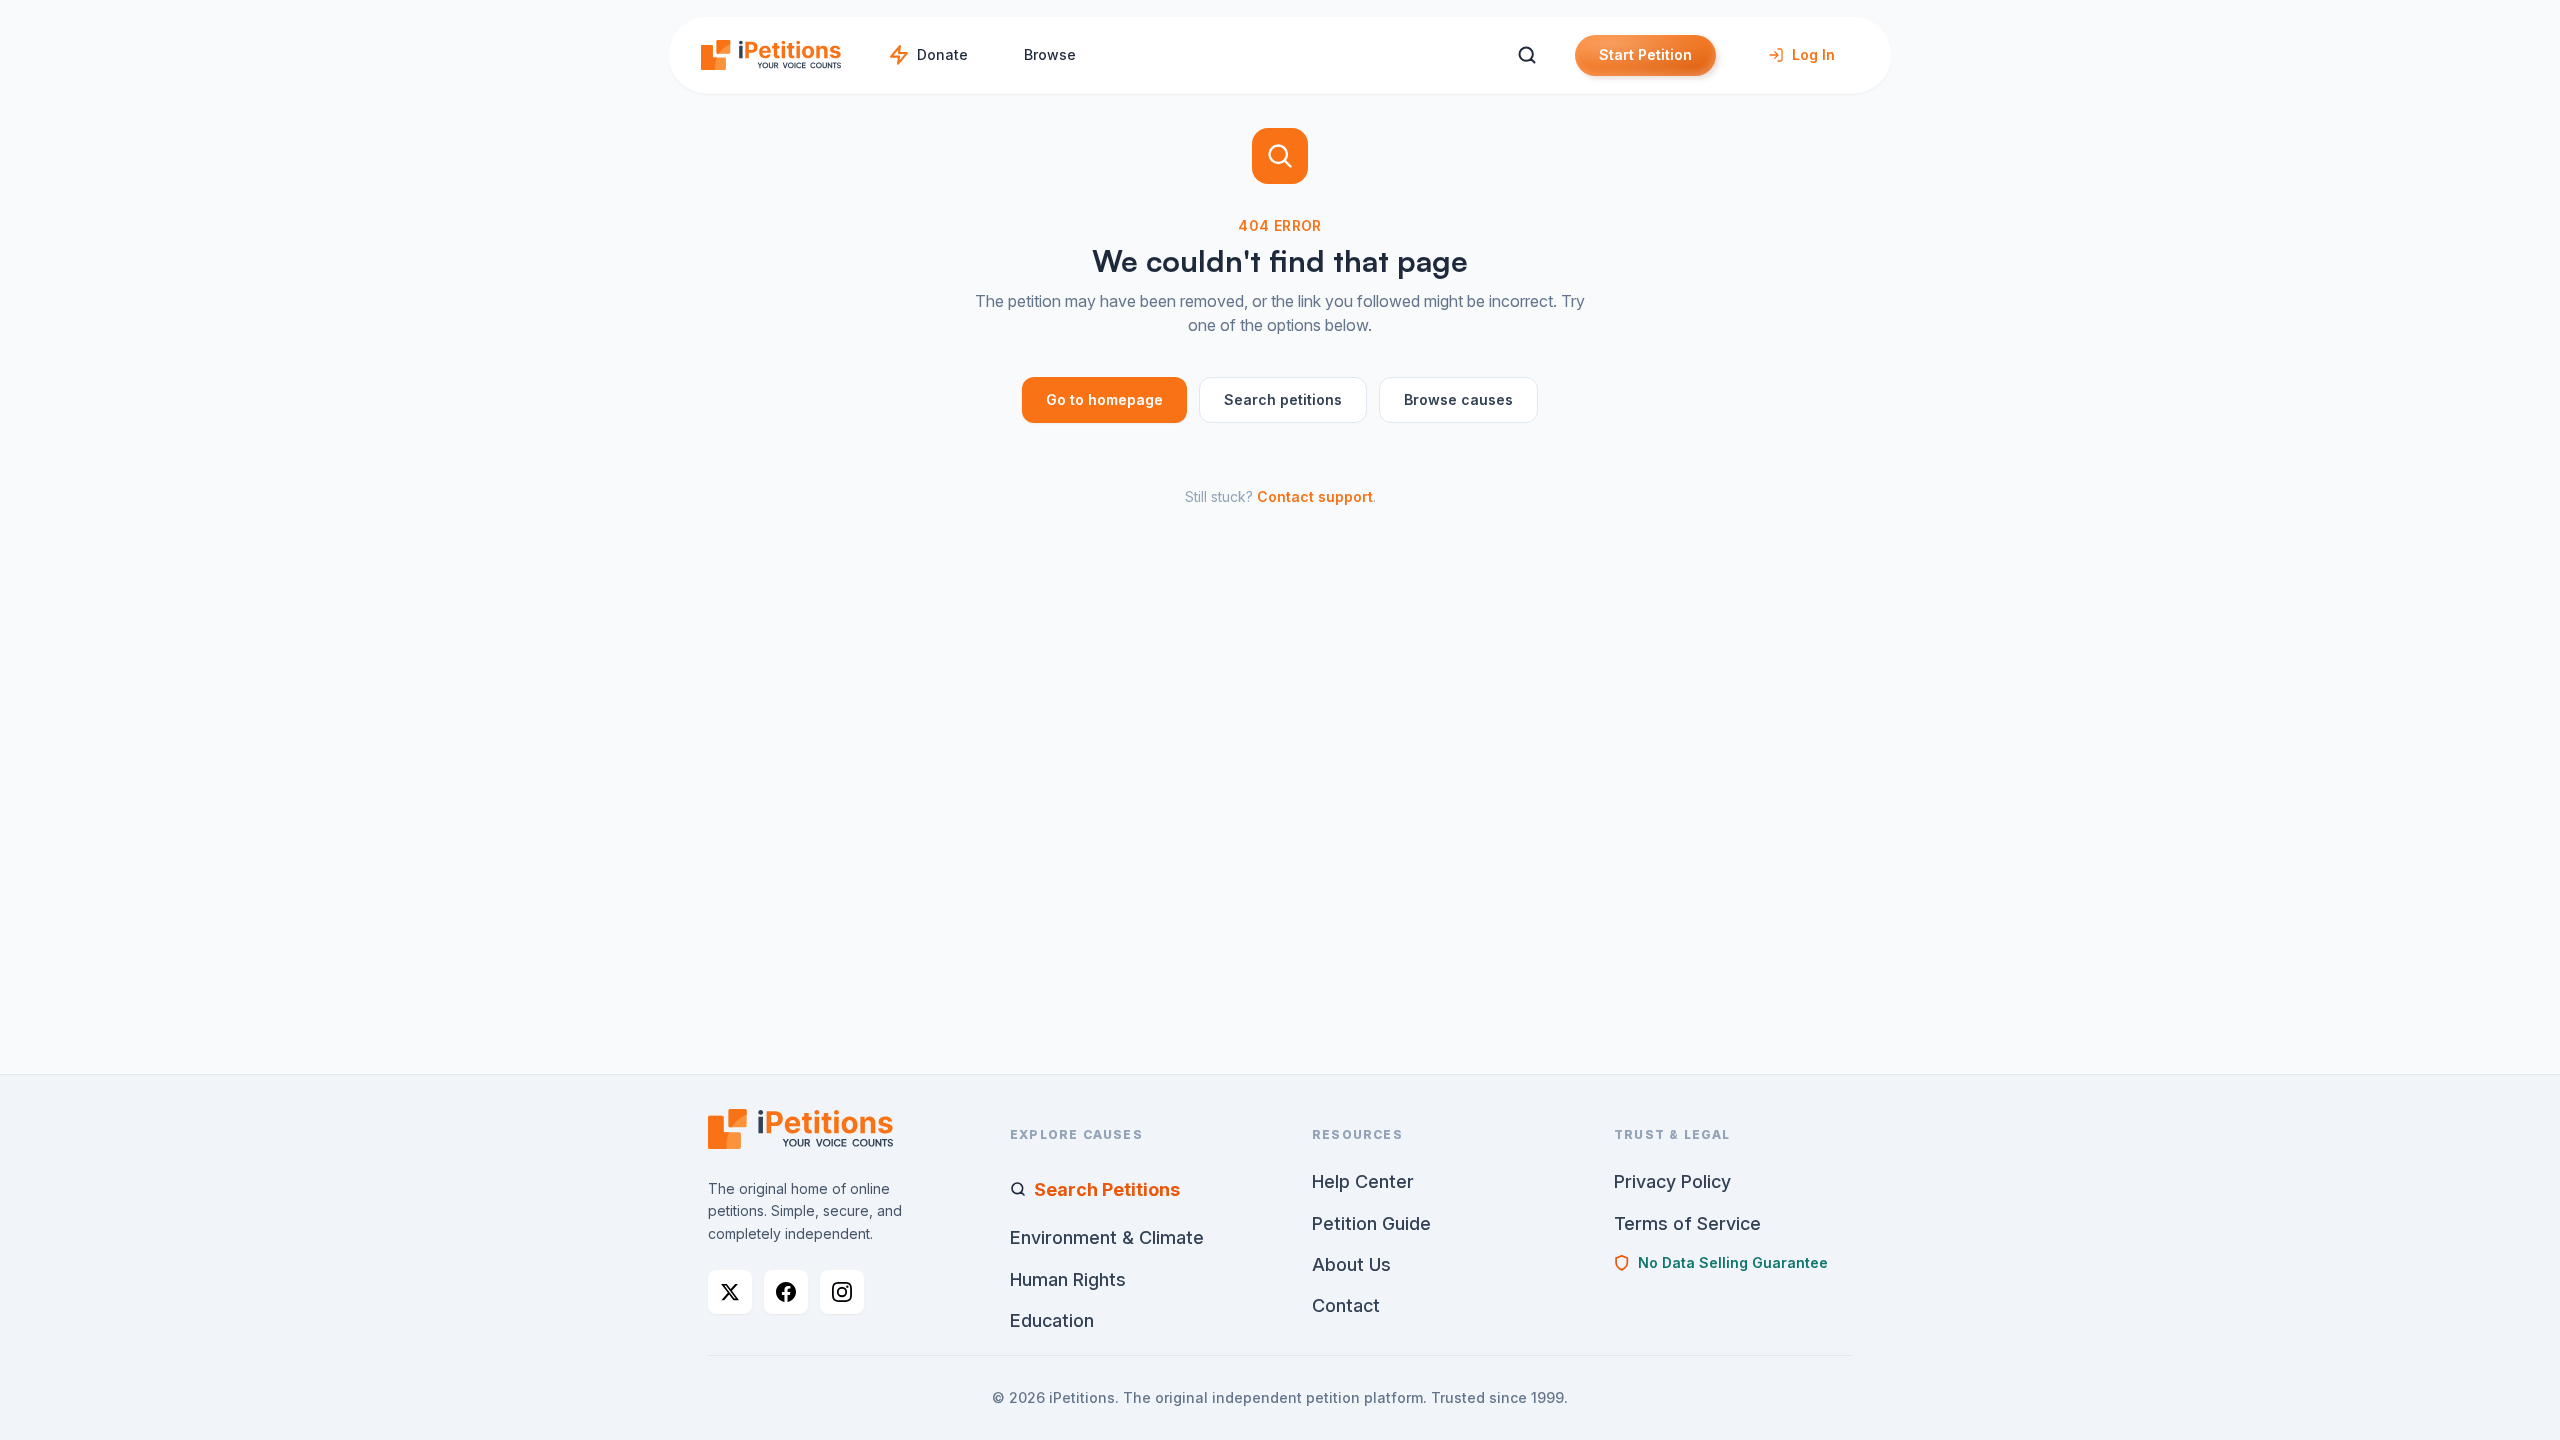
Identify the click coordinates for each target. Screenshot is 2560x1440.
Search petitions (1283, 399)
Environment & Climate (1107, 1237)
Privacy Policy (1672, 1181)
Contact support (1315, 496)
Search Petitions (1107, 1189)
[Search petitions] (1526, 55)
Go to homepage (1104, 399)
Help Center (1363, 1181)
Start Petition (1645, 54)
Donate (942, 54)
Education (1052, 1320)
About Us (1351, 1264)
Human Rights (1068, 1279)
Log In (1813, 54)
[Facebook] (786, 1292)
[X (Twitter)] (730, 1292)
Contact (1346, 1305)
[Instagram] (842, 1292)
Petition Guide (1371, 1223)
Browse (1050, 54)
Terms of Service (1687, 1223)
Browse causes (1458, 399)
